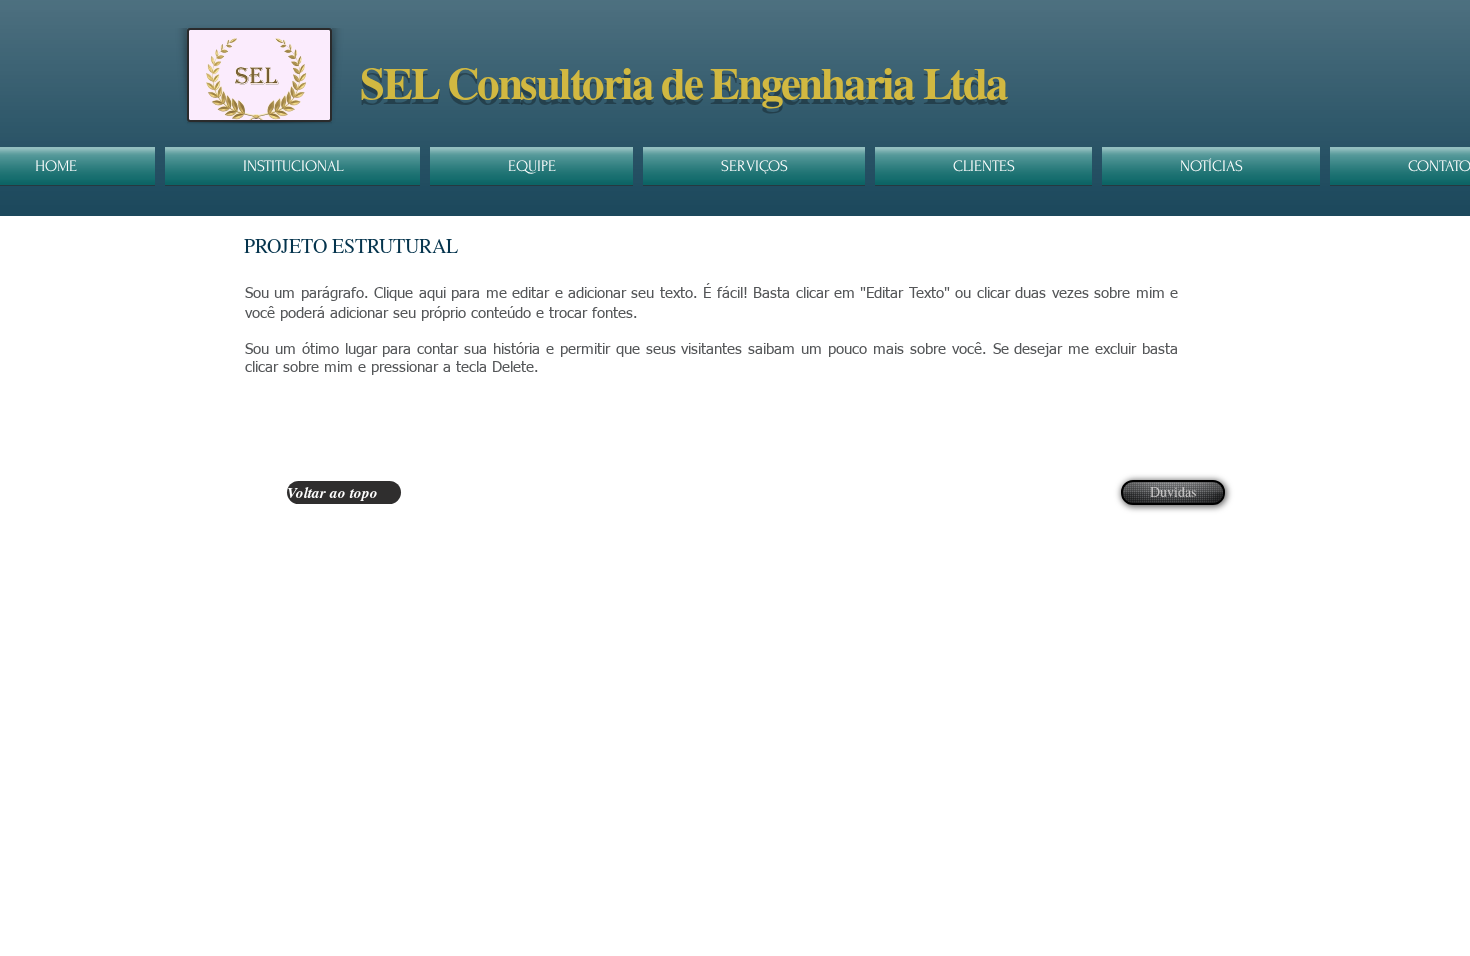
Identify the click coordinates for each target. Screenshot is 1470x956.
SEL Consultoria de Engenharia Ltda (683, 81)
